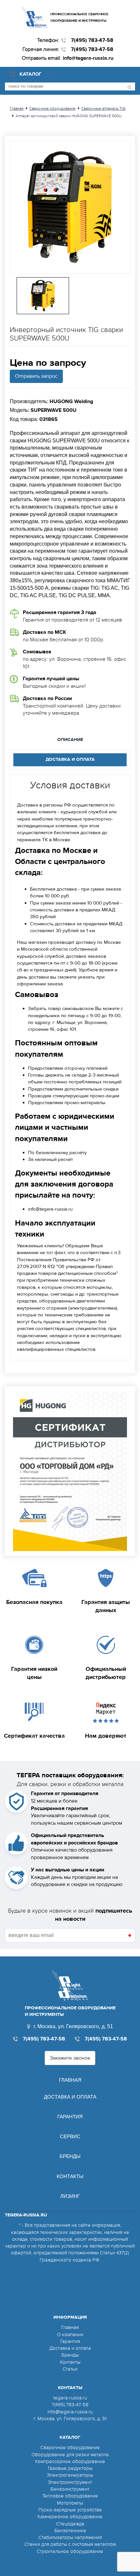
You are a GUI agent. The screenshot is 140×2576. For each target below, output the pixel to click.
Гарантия (70, 2117)
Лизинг (70, 2196)
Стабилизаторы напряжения (70, 2537)
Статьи (70, 2369)
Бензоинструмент (70, 2489)
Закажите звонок (70, 2058)
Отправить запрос (36, 376)
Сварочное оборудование (70, 2447)
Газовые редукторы (70, 2468)
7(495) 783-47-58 (92, 40)
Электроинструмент (70, 2482)
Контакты (70, 2176)
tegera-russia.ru (70, 2398)
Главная (70, 2080)
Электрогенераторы (70, 2475)
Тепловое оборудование (70, 2496)
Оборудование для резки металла (70, 2455)
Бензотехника (70, 2531)
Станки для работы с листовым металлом (70, 2544)
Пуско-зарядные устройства (70, 2510)
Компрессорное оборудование (70, 2461)
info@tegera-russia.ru (88, 58)
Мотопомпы (70, 2503)
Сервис (70, 2136)
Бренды (70, 2156)
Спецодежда (70, 2524)
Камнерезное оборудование (70, 2517)
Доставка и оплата (70, 2097)
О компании (70, 2335)
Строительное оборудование (70, 2551)
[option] (70, 207)
